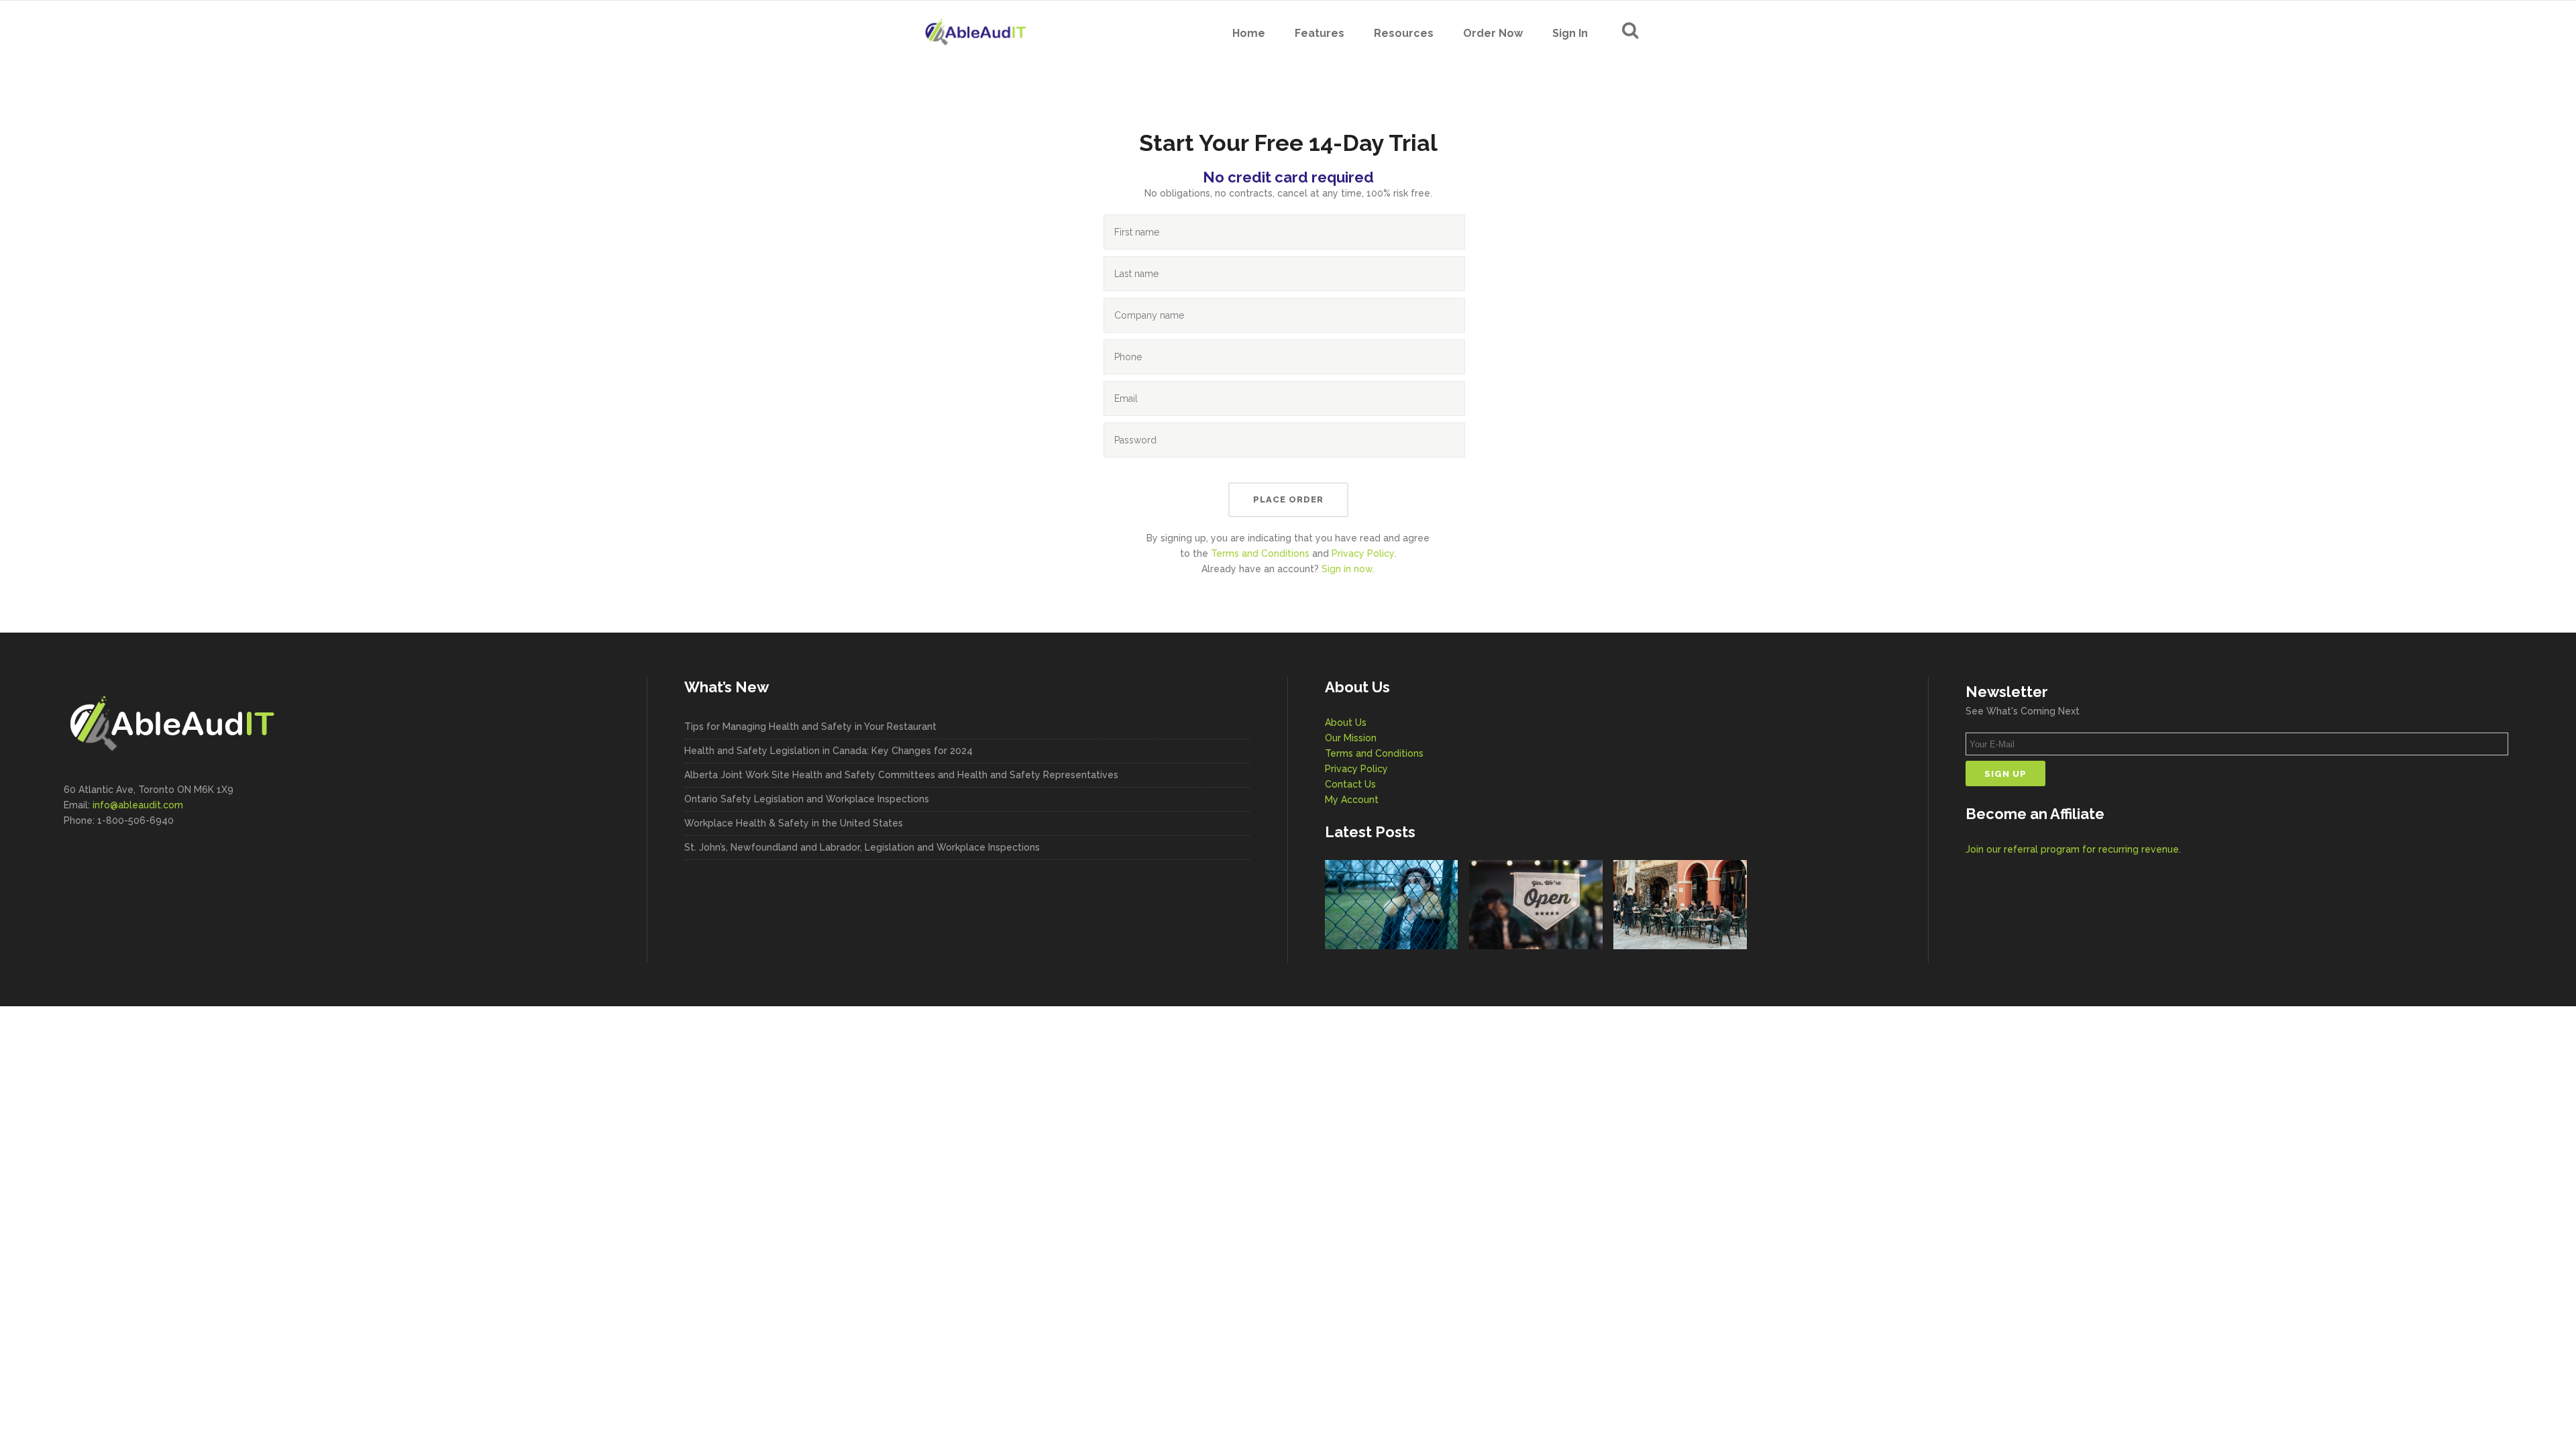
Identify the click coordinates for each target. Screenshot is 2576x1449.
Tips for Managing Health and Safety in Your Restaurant (810, 727)
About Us (1346, 722)
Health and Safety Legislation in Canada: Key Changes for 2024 (828, 751)
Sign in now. (1348, 569)
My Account (1352, 800)
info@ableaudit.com (138, 805)
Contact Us (1350, 784)
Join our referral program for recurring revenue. (2073, 849)
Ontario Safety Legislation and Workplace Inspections (807, 799)
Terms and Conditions (1260, 553)
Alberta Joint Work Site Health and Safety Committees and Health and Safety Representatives (901, 775)
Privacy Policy (1363, 553)
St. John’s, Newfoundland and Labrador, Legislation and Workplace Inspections (862, 847)
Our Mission (1351, 738)
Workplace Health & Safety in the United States (794, 823)
